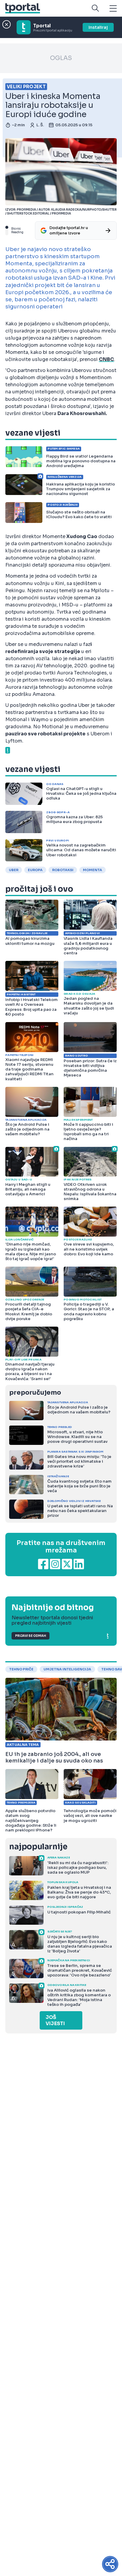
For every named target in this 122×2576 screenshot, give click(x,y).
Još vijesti (55, 2020)
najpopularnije (38, 1847)
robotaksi (63, 870)
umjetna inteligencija (67, 1669)
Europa (35, 870)
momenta (93, 870)
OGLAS (61, 58)
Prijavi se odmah (30, 1636)
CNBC (106, 359)
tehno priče (21, 1669)
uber (14, 870)
